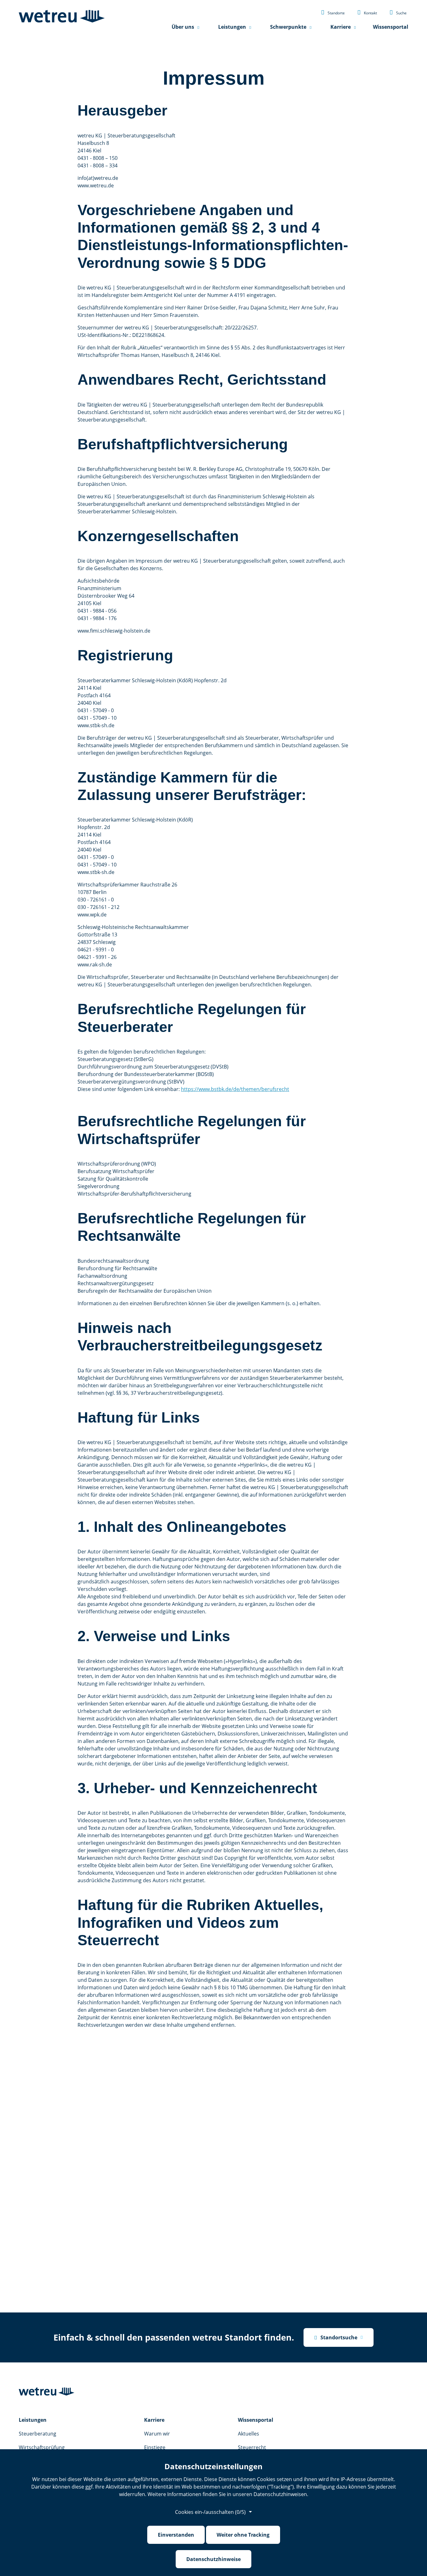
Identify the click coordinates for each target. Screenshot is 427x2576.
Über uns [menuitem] (183, 27)
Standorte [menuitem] (333, 12)
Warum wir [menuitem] (157, 2434)
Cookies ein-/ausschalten (210, 2512)
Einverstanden (176, 2535)
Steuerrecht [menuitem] (252, 2447)
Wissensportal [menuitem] (391, 27)
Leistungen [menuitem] (232, 27)
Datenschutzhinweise (213, 2559)
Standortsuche (336, 2337)
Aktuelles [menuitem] (249, 2434)
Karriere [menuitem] (341, 27)
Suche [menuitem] (398, 12)
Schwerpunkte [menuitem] (288, 27)
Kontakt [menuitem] (367, 12)
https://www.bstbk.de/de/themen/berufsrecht (235, 1089)
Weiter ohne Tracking (243, 2535)
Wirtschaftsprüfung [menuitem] (42, 2447)
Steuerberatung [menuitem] (38, 2434)
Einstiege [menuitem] (155, 2447)
